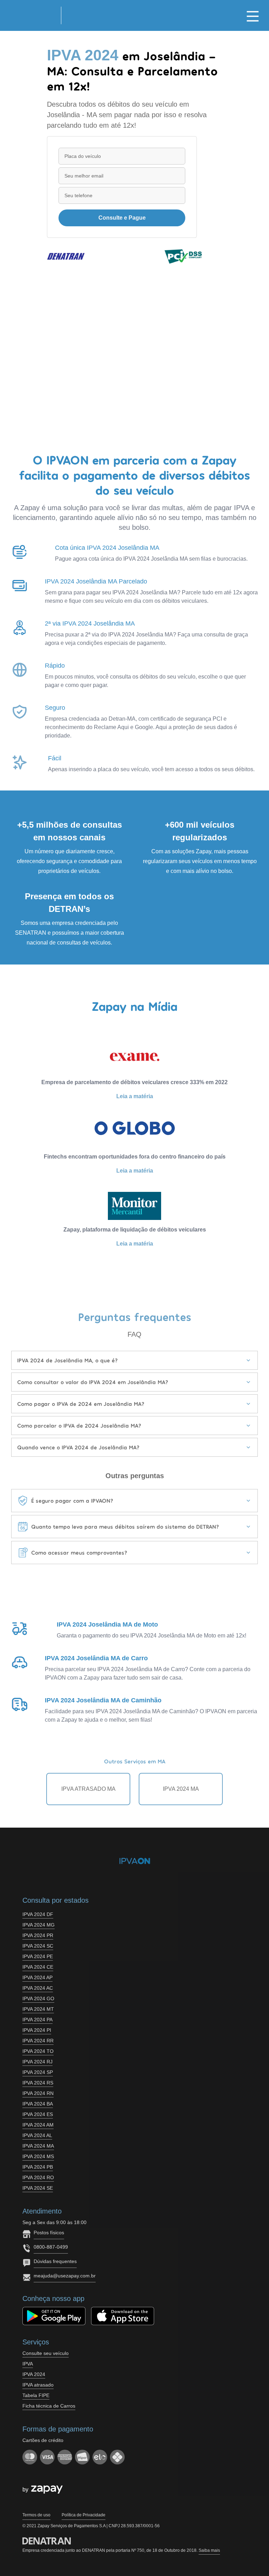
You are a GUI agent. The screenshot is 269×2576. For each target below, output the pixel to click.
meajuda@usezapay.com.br (65, 2276)
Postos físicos (49, 2233)
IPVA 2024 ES (38, 2114)
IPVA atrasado (38, 2385)
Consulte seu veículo (46, 2353)
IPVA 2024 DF (38, 1914)
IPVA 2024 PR (38, 1935)
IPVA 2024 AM (38, 2125)
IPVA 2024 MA (181, 1789)
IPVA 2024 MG (39, 1925)
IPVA (28, 2364)
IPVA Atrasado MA (88, 1789)
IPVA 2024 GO (38, 1998)
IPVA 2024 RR (38, 2041)
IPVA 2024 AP (37, 1977)
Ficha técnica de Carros (49, 2406)
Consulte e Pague (122, 218)
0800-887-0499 (51, 2247)
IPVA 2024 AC (38, 1988)
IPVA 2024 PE (38, 1956)
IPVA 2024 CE (38, 1967)
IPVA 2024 (34, 2374)
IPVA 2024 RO (38, 2177)
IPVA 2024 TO (38, 2051)
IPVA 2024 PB (38, 2167)
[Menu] (253, 15)
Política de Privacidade (84, 2515)
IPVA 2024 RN (38, 2093)
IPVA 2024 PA (37, 2020)
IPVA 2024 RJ (37, 2062)
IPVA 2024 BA (38, 2104)
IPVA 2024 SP (38, 2072)
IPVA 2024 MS (38, 2156)
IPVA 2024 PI (37, 2030)
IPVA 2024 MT (38, 2009)
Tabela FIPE (36, 2395)
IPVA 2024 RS (38, 2083)
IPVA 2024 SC (38, 1946)
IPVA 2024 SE (38, 2188)
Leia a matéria (135, 1096)
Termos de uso (36, 2515)
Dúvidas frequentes (55, 2261)
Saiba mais (209, 2550)
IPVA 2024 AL (37, 2135)
